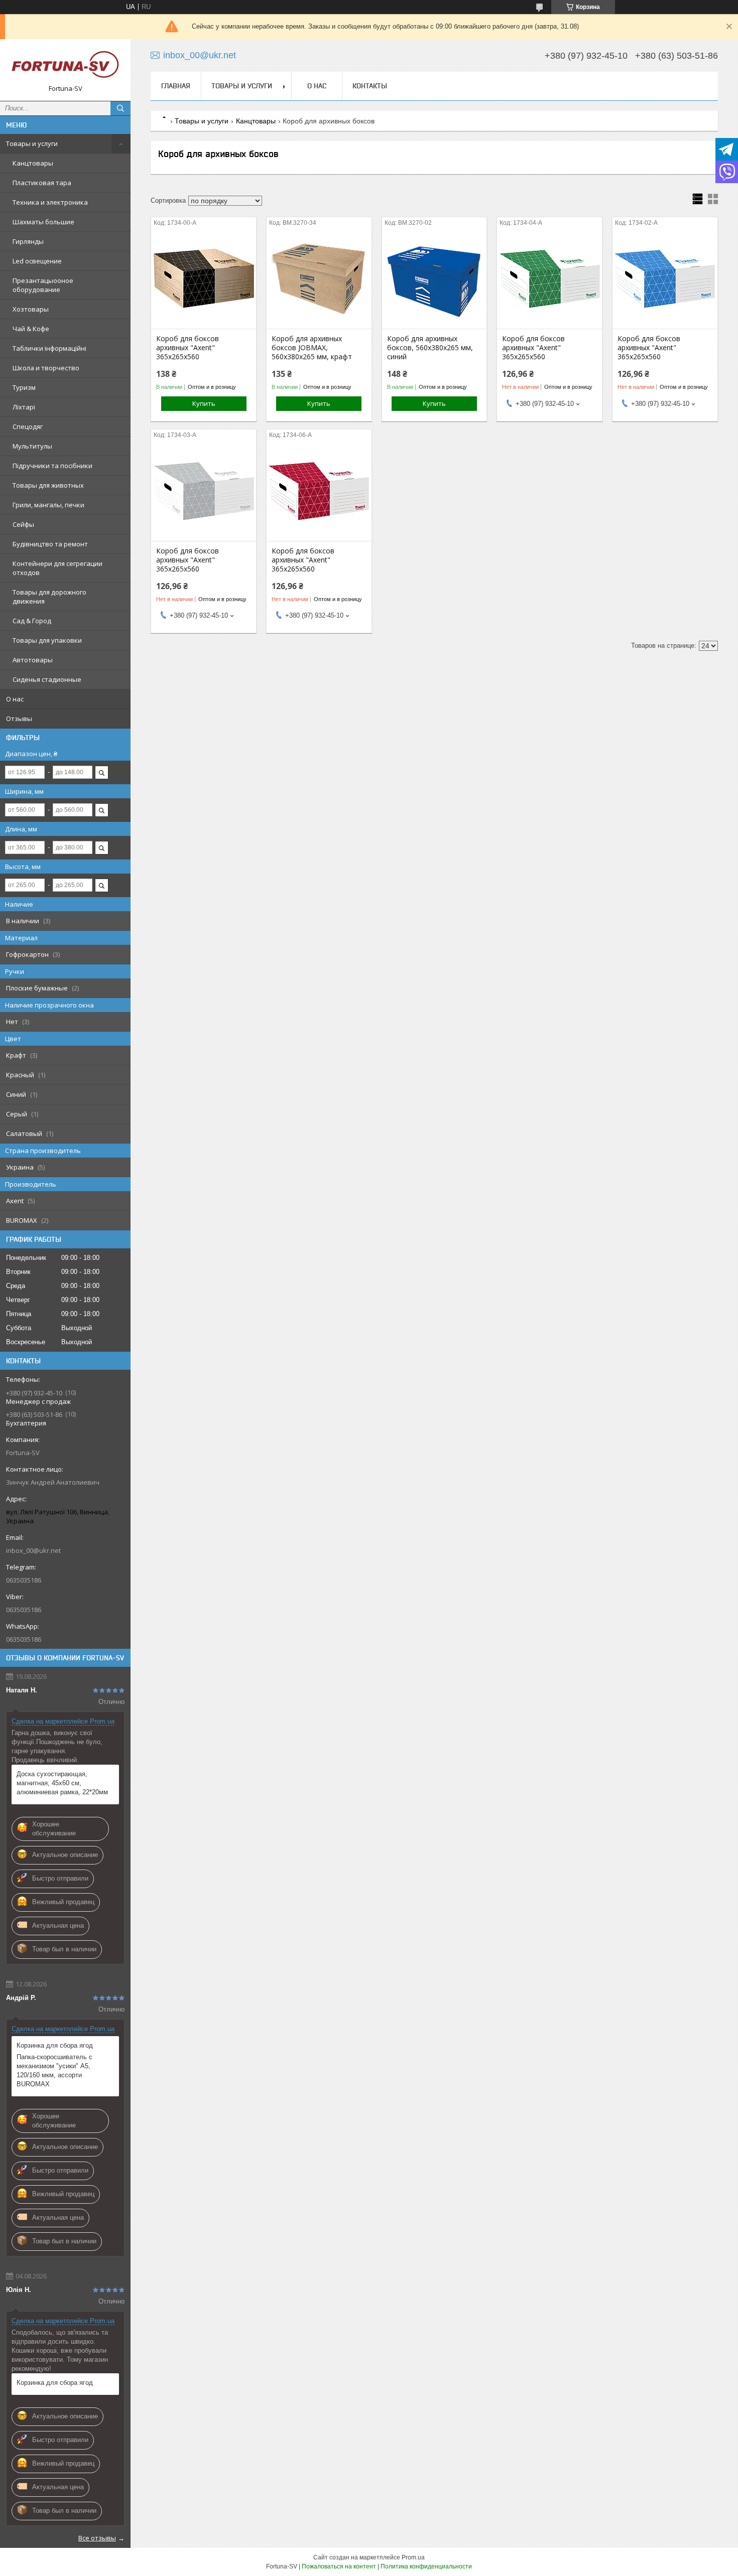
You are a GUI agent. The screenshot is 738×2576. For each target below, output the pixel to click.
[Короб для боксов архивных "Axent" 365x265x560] (204, 278)
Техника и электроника (50, 202)
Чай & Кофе (31, 329)
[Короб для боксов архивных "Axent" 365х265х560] (549, 278)
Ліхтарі (24, 407)
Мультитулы (32, 446)
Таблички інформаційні (49, 348)
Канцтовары (33, 163)
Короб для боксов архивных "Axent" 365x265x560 (188, 348)
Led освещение (37, 261)
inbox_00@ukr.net (33, 1550)
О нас (15, 699)
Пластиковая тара (42, 183)
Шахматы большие (43, 222)
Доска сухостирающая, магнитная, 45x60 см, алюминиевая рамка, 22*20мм (62, 1783)
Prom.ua (413, 2557)
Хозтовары (31, 309)
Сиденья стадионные (47, 679)
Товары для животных (48, 485)
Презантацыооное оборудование (43, 285)
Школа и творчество (46, 368)
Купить (204, 403)
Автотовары (33, 660)
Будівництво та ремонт (50, 544)
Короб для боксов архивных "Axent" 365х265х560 (533, 348)
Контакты (370, 86)
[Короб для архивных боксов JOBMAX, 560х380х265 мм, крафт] (319, 278)
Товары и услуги (32, 144)
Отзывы (19, 719)
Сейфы (23, 524)
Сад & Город (32, 621)
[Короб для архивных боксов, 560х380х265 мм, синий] (435, 278)
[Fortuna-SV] (65, 65)
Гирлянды (28, 241)
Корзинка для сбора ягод (55, 2045)
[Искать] (120, 108)
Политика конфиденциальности (426, 2566)
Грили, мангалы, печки (48, 505)
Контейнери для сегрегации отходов (57, 568)
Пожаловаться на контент (339, 2566)
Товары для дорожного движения (49, 597)
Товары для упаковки (47, 640)
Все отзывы (97, 2538)
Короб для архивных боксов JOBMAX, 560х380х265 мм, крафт (312, 348)
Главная (176, 86)
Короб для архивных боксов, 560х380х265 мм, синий (430, 348)
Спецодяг (28, 426)
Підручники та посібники (52, 466)
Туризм (24, 387)
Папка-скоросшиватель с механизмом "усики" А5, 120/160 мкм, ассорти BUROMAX (54, 2070)
